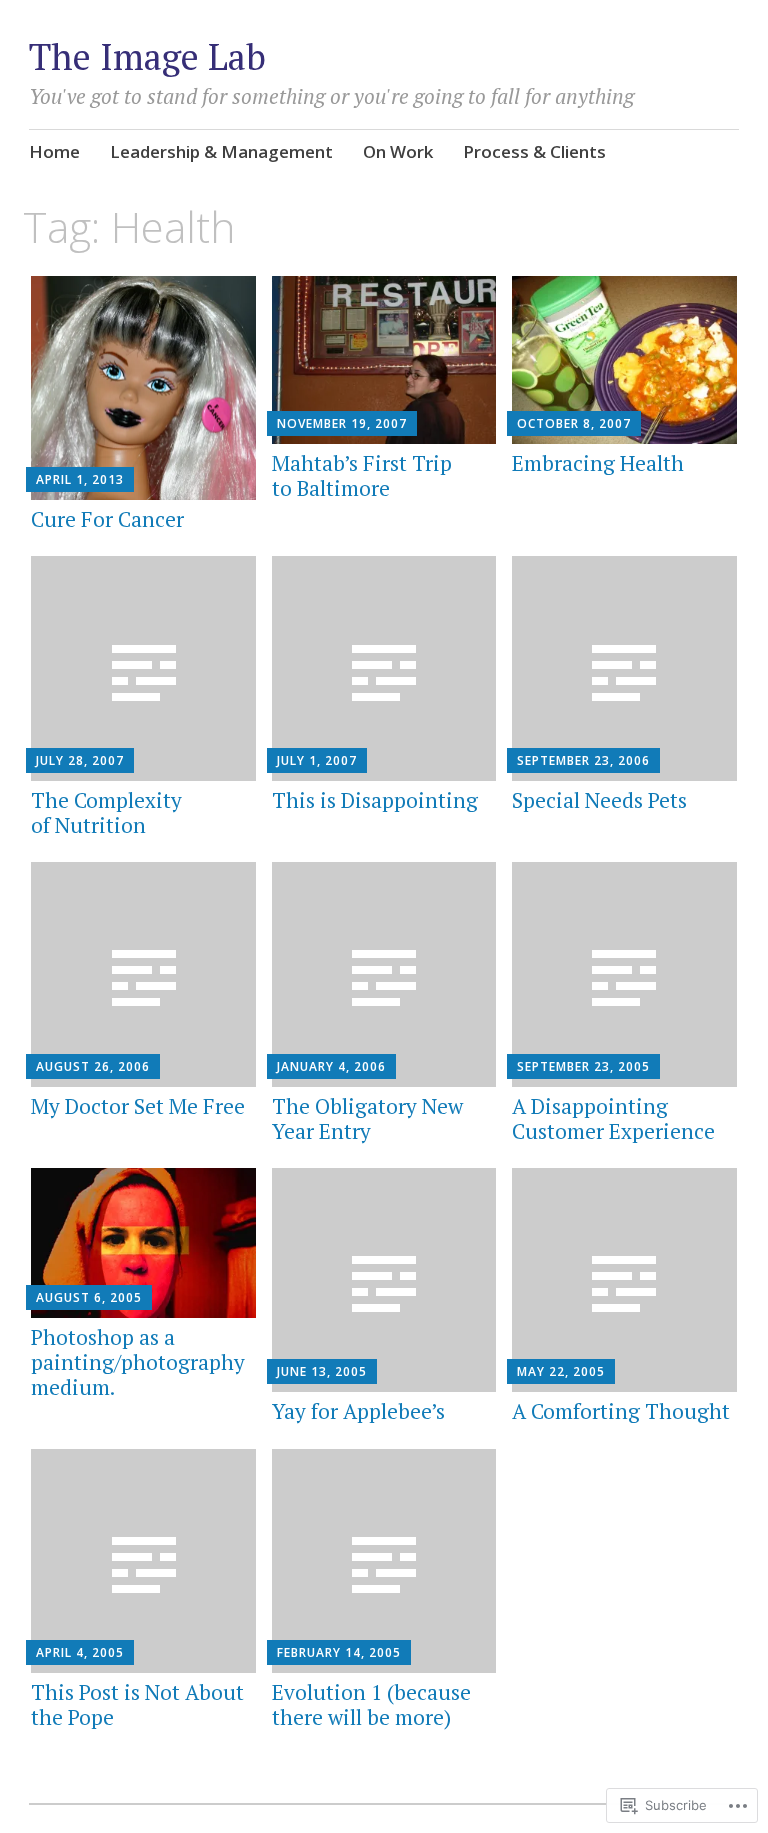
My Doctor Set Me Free (138, 1106)
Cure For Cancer (107, 519)
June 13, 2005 (322, 1371)
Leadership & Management (221, 151)
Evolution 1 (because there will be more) (371, 1704)
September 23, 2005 (583, 1066)
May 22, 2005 (561, 1371)
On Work (398, 151)
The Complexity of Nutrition (106, 812)
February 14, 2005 (339, 1652)
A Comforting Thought (621, 1411)
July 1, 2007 (317, 760)
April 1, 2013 (80, 479)
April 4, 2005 (80, 1652)
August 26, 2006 (93, 1066)
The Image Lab (147, 56)
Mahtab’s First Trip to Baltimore (362, 475)
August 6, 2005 (89, 1297)
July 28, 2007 (80, 760)
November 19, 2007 (342, 423)
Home (54, 151)
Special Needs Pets (599, 800)
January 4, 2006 (331, 1066)
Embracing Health (598, 463)
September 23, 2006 (583, 760)
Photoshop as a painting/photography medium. (138, 1362)
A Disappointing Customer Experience (613, 1118)
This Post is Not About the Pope (137, 1704)
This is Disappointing (375, 800)
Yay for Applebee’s (358, 1411)
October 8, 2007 (574, 423)
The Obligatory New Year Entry (367, 1118)
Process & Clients (534, 151)
